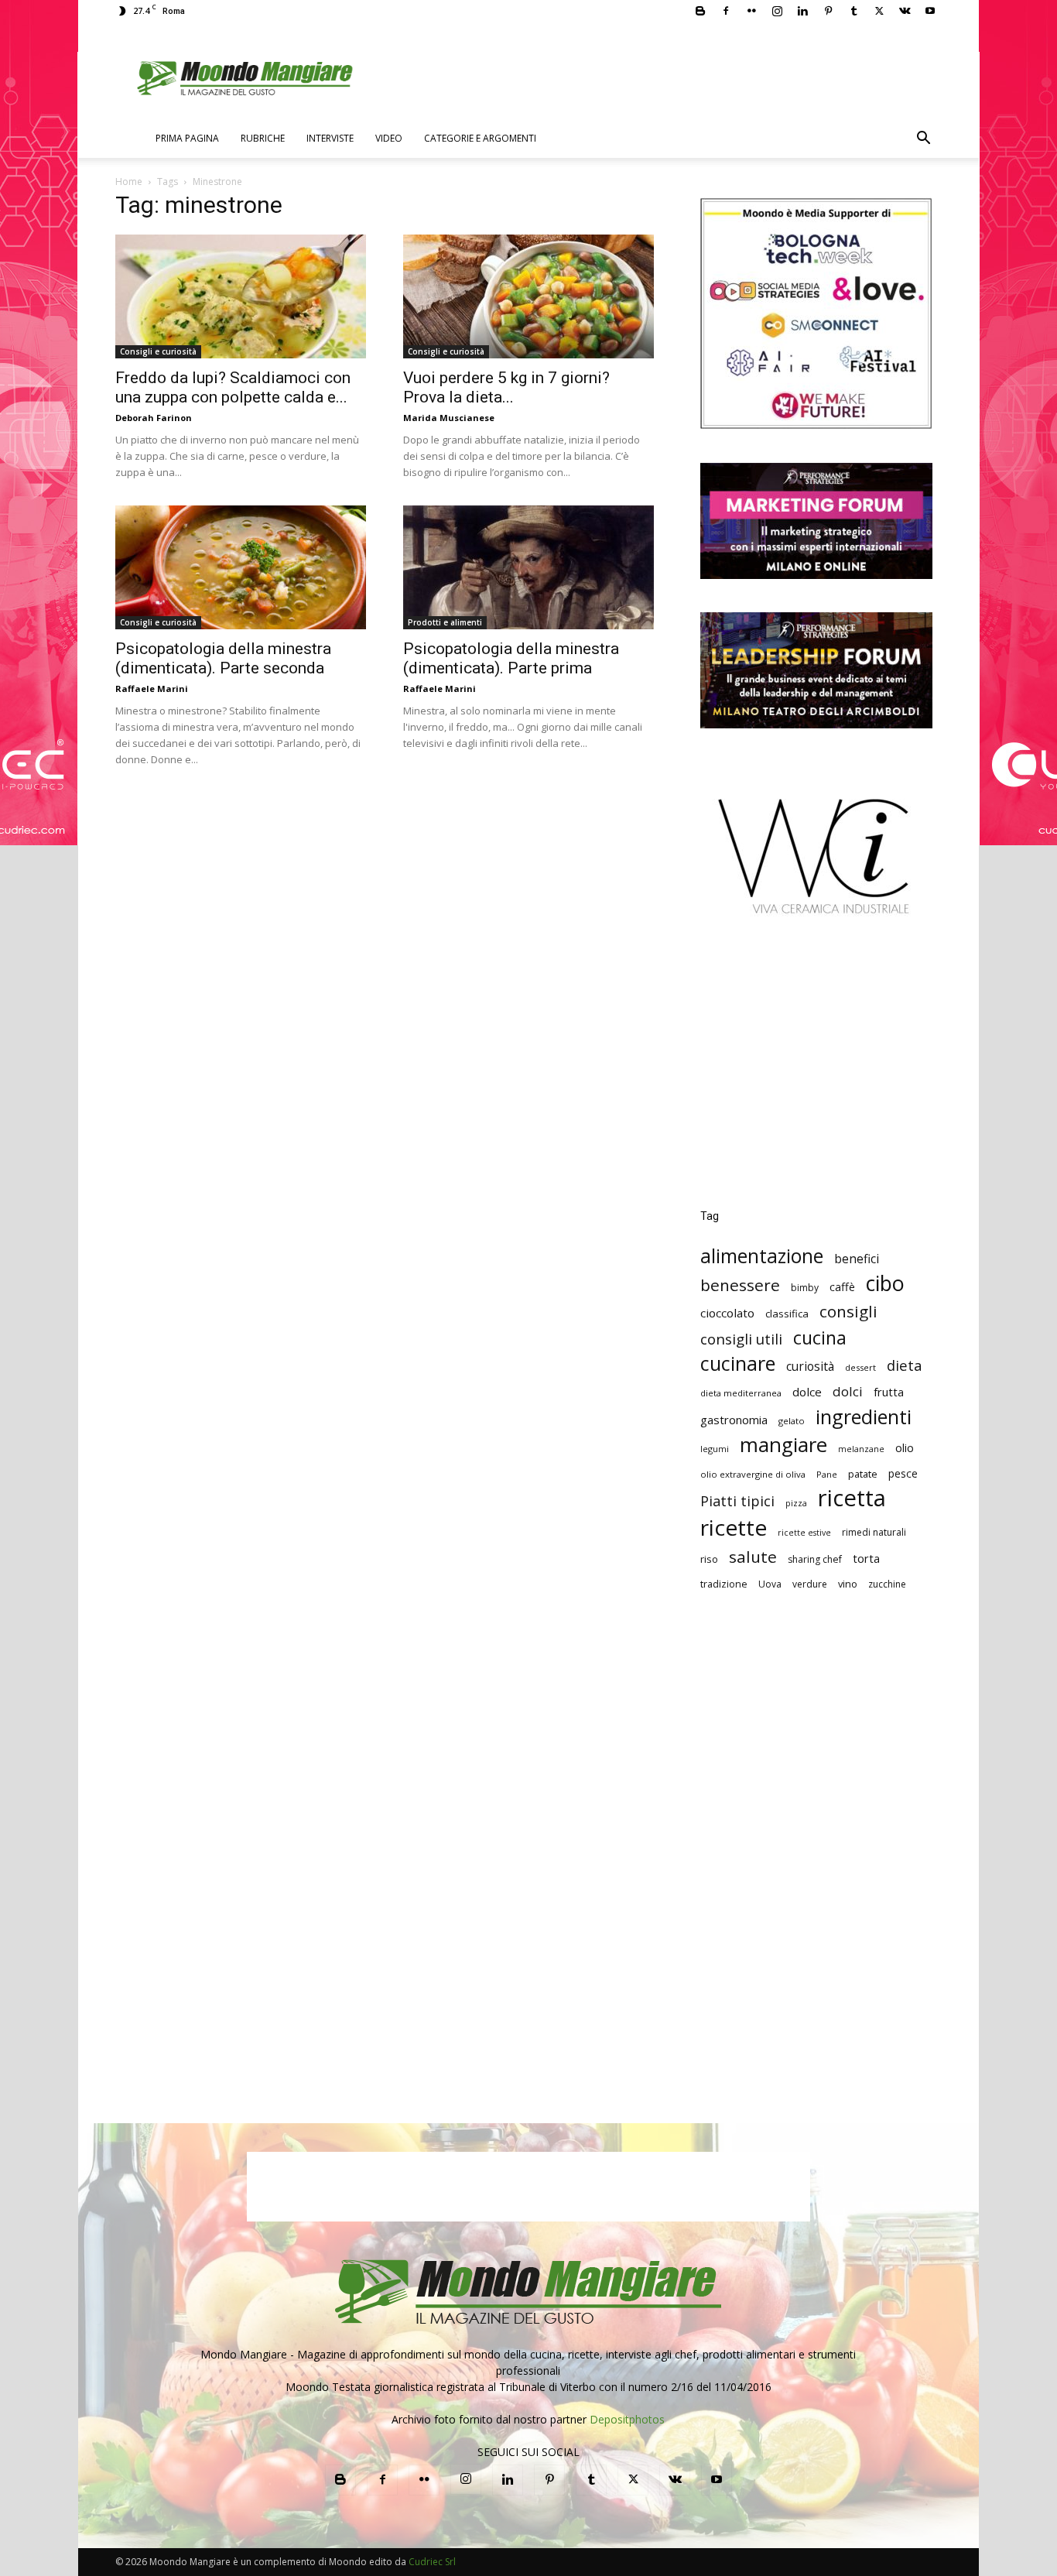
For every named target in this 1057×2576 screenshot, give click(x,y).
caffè (842, 1287)
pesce (903, 1473)
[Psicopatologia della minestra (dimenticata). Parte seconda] (241, 567)
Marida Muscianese (449, 418)
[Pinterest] (828, 11)
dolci (848, 1391)
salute (753, 1557)
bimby (805, 1288)
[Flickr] (751, 11)
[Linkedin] (802, 11)
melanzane (861, 1449)
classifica (787, 1314)
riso (709, 1559)
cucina (820, 1338)
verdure (810, 1584)
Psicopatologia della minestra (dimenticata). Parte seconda (223, 658)
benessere (740, 1285)
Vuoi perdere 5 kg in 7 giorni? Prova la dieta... (506, 387)
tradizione (724, 1584)
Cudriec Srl (431, 2562)
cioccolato (727, 1313)
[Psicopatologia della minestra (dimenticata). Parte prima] (528, 567)
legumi (715, 1449)
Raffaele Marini (152, 689)
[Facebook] (726, 11)
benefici (857, 1259)
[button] (923, 140)
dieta (905, 1365)
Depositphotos (627, 2419)
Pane (827, 1474)
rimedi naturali (874, 1532)
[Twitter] (879, 11)
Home (129, 182)
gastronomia (734, 1420)
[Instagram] (777, 11)
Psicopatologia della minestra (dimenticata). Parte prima (511, 658)
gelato (792, 1421)
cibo (885, 1283)
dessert (860, 1367)
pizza (796, 1503)
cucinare (738, 1363)
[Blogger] (700, 11)
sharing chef (815, 1559)
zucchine (887, 1584)
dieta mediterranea (741, 1393)
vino (848, 1584)
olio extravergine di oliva (753, 1474)
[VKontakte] (905, 11)
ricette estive (804, 1533)
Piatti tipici (737, 1501)
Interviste (330, 138)
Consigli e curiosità (158, 351)
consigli (848, 1312)
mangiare (783, 1445)
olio (905, 1448)
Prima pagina (187, 138)
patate (863, 1474)
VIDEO (389, 138)
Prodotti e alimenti (445, 622)
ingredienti (864, 1417)
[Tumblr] (853, 11)
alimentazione (762, 1256)
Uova (770, 1584)
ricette (734, 1528)
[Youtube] (930, 11)
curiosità (810, 1367)
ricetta (852, 1498)
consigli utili (741, 1339)
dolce (807, 1392)
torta (866, 1558)
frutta (889, 1392)
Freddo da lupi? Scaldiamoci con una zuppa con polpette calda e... (233, 387)
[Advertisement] (816, 1074)
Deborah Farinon (154, 418)
